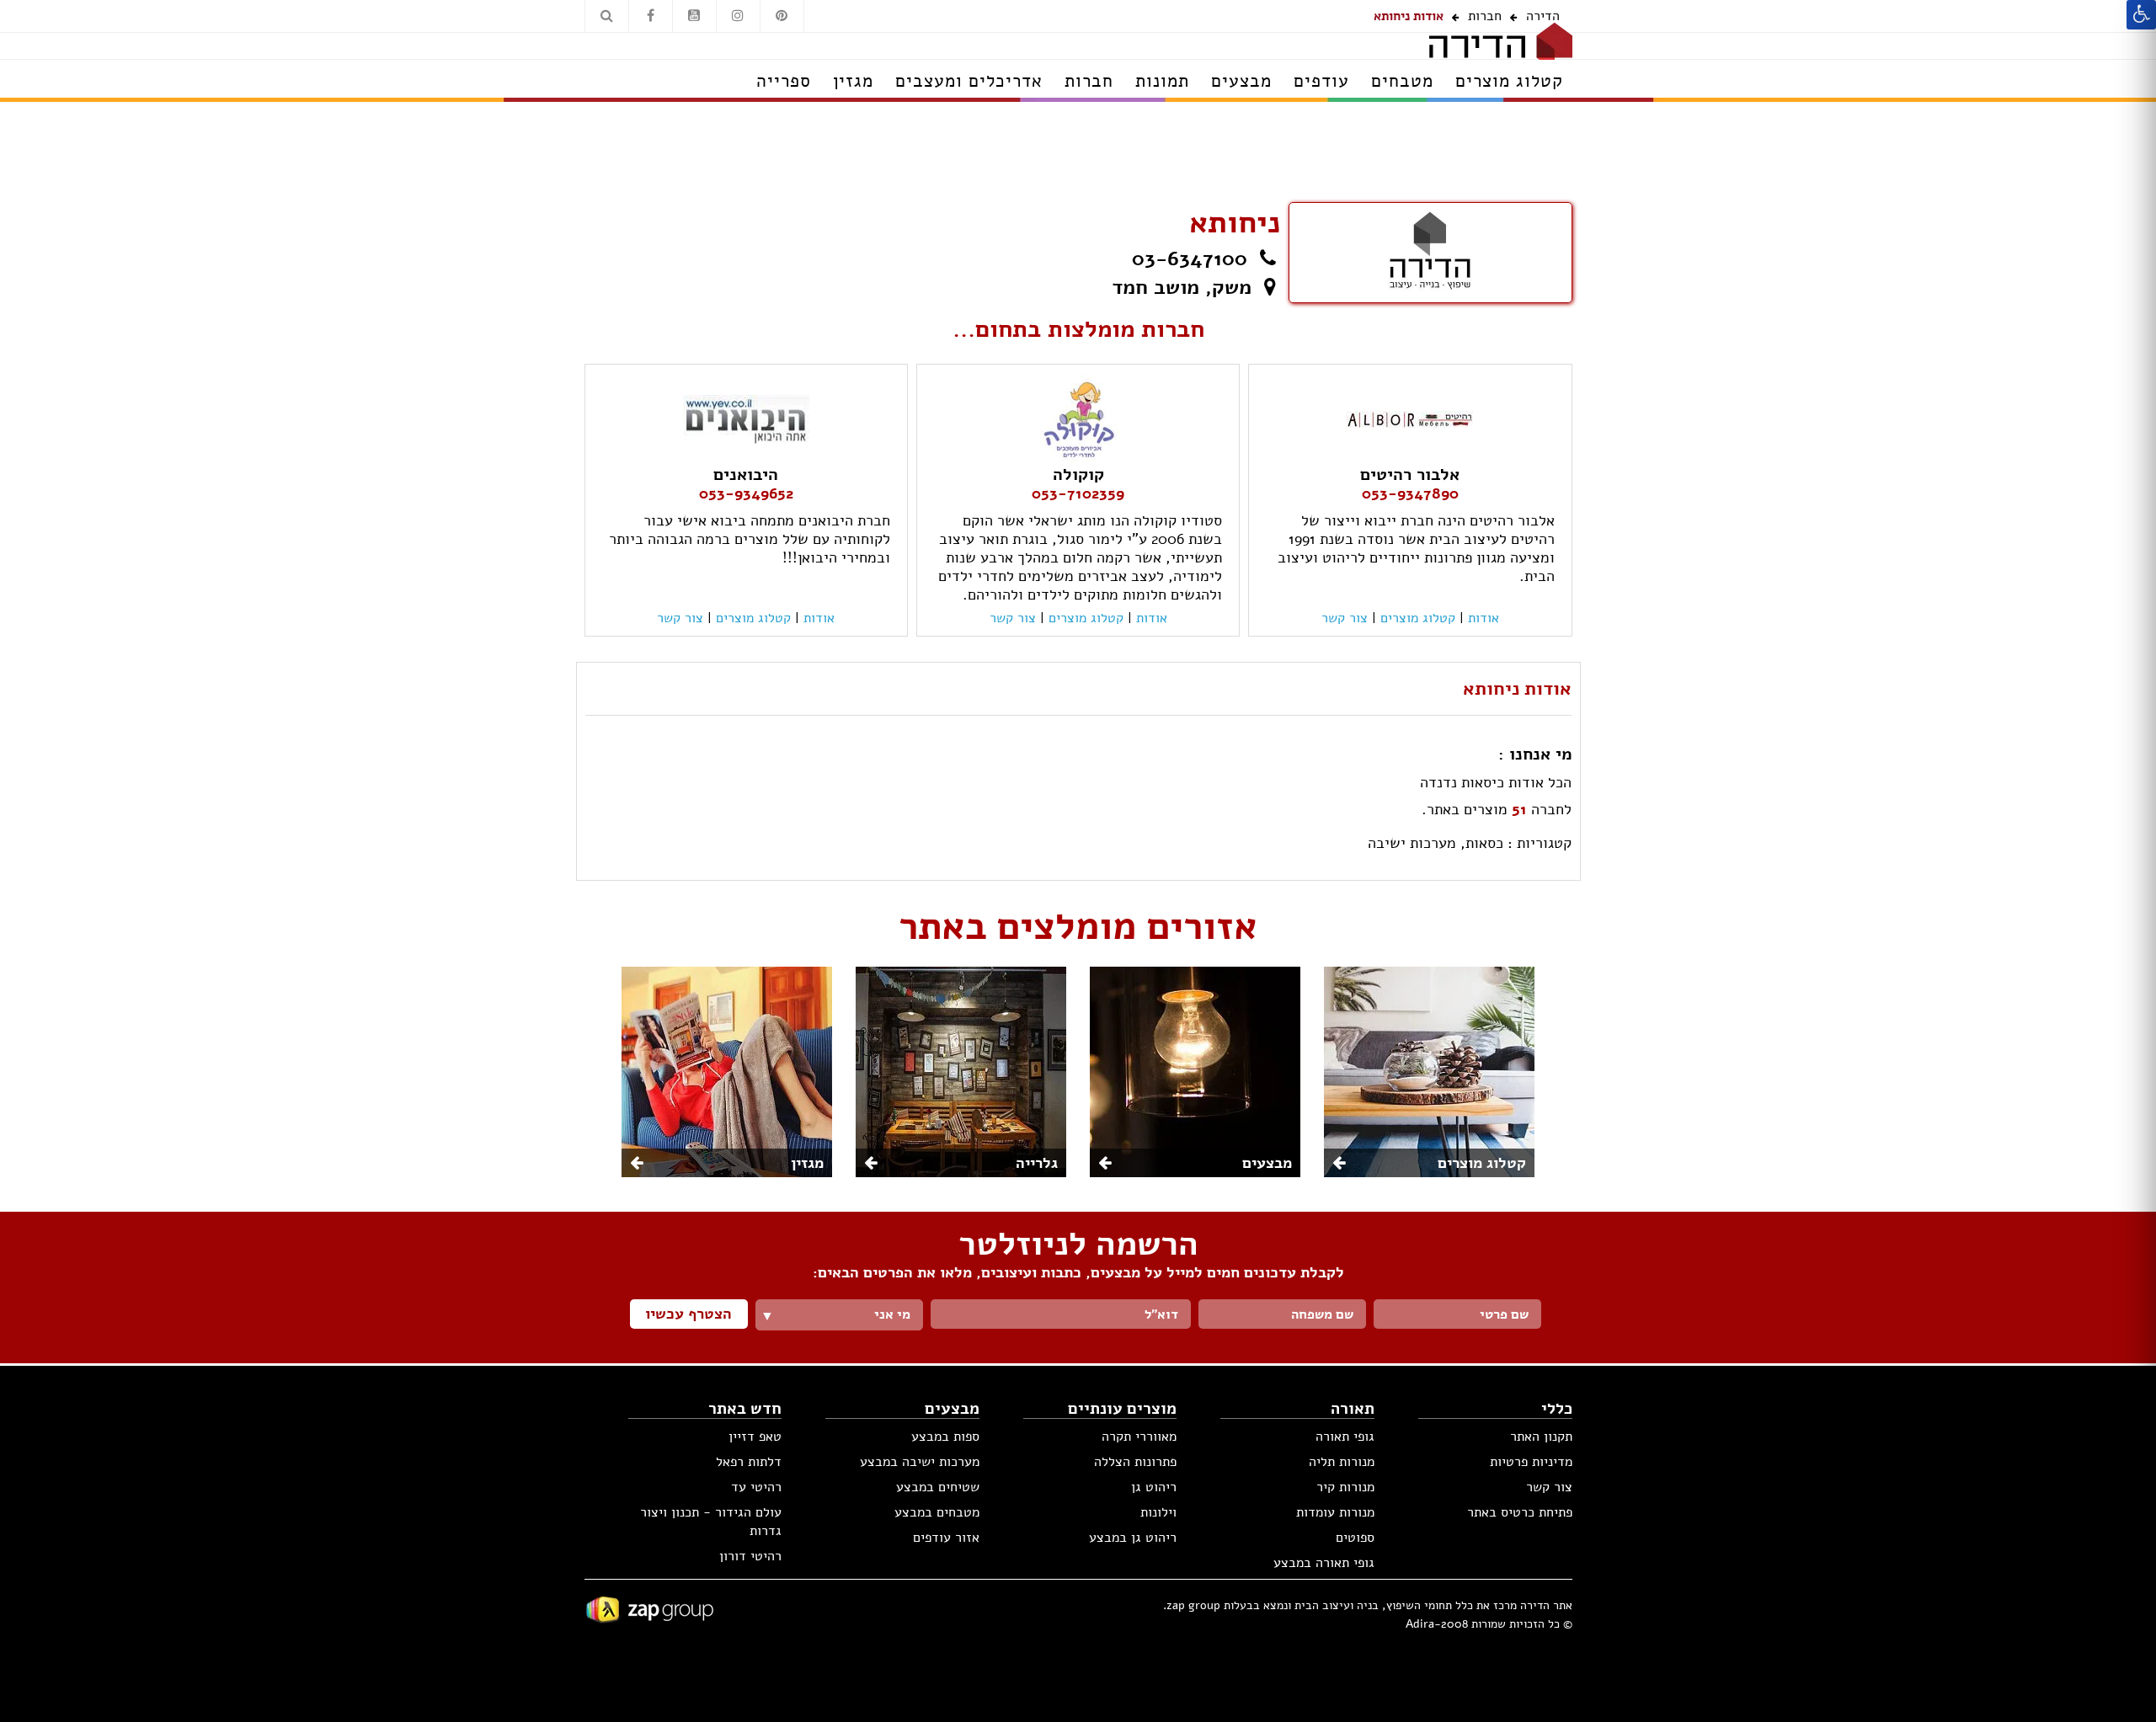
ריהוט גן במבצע (1133, 1538)
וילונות (1158, 1512)
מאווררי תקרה (1139, 1437)
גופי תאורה (1345, 1437)
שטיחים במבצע (938, 1487)
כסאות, (1482, 843)
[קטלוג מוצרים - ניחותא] (1430, 251)
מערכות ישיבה (1412, 843)
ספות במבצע (945, 1437)
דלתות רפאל (749, 1462)
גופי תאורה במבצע (1324, 1563)
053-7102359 (1078, 493)
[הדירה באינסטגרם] (738, 16)
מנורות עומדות (1335, 1512)
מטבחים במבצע (937, 1512)
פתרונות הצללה (1135, 1462)
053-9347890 (1410, 493)
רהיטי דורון (750, 1556)
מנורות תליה (1342, 1462)
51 (1519, 809)
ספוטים (1355, 1538)
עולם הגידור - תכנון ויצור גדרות (711, 1522)
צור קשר (1549, 1487)
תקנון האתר (1541, 1437)
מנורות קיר (1345, 1487)
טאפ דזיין (755, 1437)
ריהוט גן (1154, 1487)
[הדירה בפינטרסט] (782, 16)
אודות (1484, 618)
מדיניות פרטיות (1531, 1462)
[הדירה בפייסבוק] (651, 16)
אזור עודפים (946, 1538)
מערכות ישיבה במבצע (920, 1462)
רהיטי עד (756, 1487)
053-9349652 (746, 493)
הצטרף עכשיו (688, 1314)
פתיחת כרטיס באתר (1520, 1512)
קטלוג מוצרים (1418, 618)
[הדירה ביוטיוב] (694, 16)
